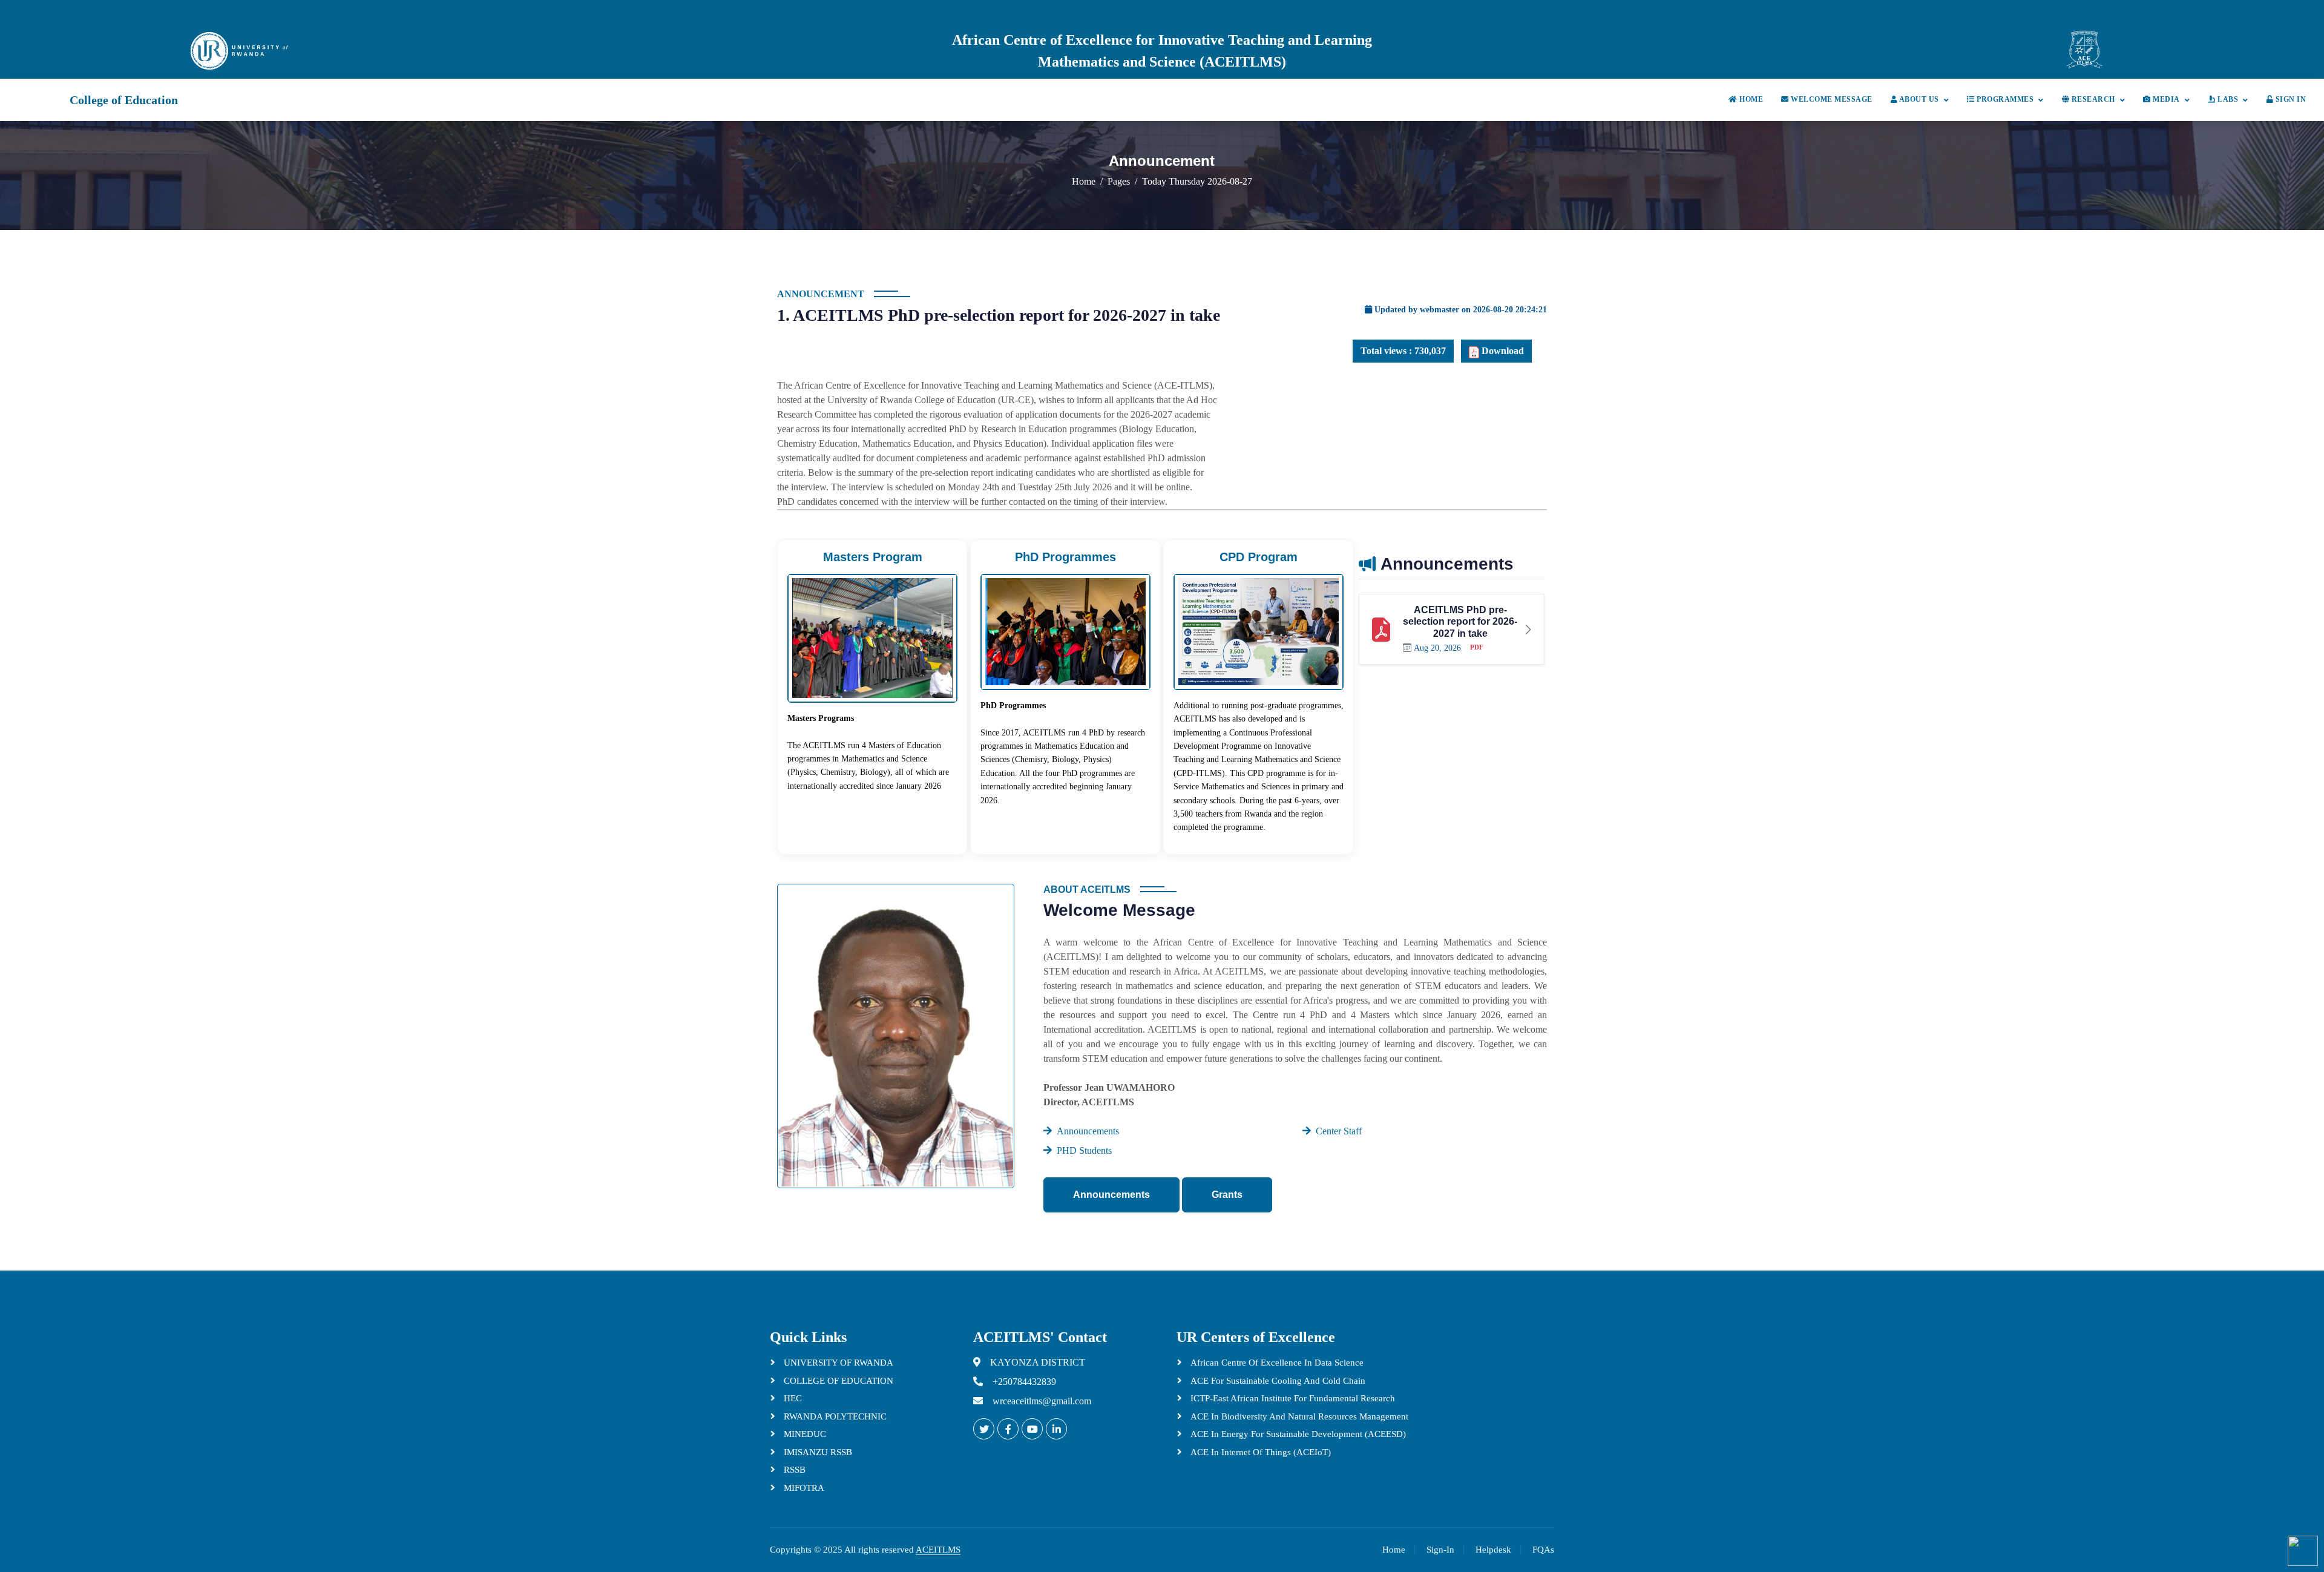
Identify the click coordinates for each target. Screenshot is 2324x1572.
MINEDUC (804, 1434)
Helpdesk (1493, 1550)
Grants (1227, 1195)
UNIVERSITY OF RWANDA (837, 1363)
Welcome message (1831, 99)
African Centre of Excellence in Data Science (1276, 1363)
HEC (792, 1398)
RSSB (793, 1470)
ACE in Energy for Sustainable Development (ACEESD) (1297, 1434)
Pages (1119, 181)
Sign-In (1440, 1550)
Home (1750, 99)
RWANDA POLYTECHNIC (834, 1416)
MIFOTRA (803, 1488)
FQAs (1543, 1550)
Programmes (2004, 99)
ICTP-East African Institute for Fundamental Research (1292, 1398)
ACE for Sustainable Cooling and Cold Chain (1277, 1381)
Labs (2227, 99)
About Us (1918, 99)
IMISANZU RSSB (817, 1452)
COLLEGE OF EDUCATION (837, 1381)
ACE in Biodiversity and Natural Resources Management (1298, 1416)
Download (1502, 351)
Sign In (2290, 99)
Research (2092, 99)
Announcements (1111, 1195)
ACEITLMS (938, 1550)
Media (2165, 99)
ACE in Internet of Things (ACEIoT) (1259, 1452)
